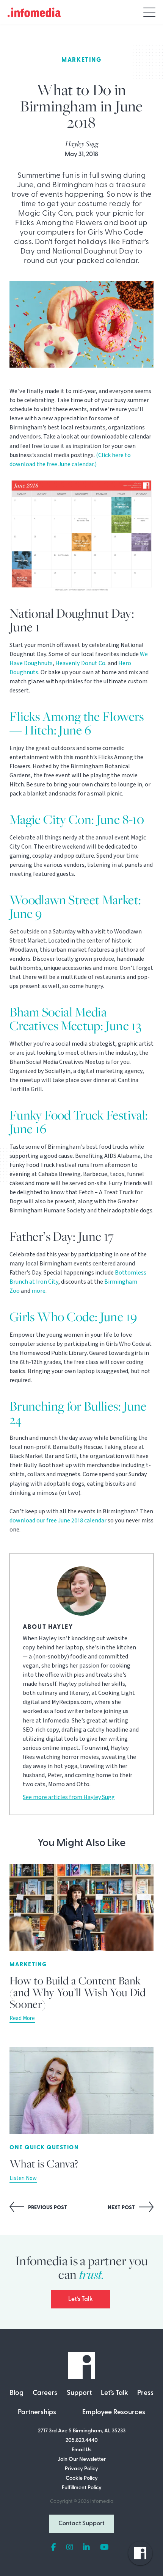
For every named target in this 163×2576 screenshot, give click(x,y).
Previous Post (47, 2208)
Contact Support (81, 2524)
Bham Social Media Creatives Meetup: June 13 (75, 1019)
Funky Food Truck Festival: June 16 (79, 1122)
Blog (16, 2393)
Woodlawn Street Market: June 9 (75, 906)
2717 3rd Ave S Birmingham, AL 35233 (82, 2431)
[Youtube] (104, 2548)
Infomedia (102, 2502)
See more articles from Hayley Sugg (69, 1797)
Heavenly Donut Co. (81, 663)
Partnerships (37, 2413)
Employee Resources (114, 2413)
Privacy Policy (81, 2469)
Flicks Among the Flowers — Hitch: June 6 (77, 723)
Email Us (81, 2450)
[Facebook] (54, 2548)
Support (79, 2393)
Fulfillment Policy (82, 2488)
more (38, 1291)
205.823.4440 (82, 2441)
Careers (45, 2393)
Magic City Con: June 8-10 (77, 819)
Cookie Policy (82, 2478)
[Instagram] (70, 2548)
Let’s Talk (81, 2299)
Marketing (81, 60)
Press (145, 2393)
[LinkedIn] (86, 2548)
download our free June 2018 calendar (58, 1521)
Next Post (122, 2208)
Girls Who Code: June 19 (73, 1316)
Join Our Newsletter (82, 2459)
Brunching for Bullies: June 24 (78, 1413)
